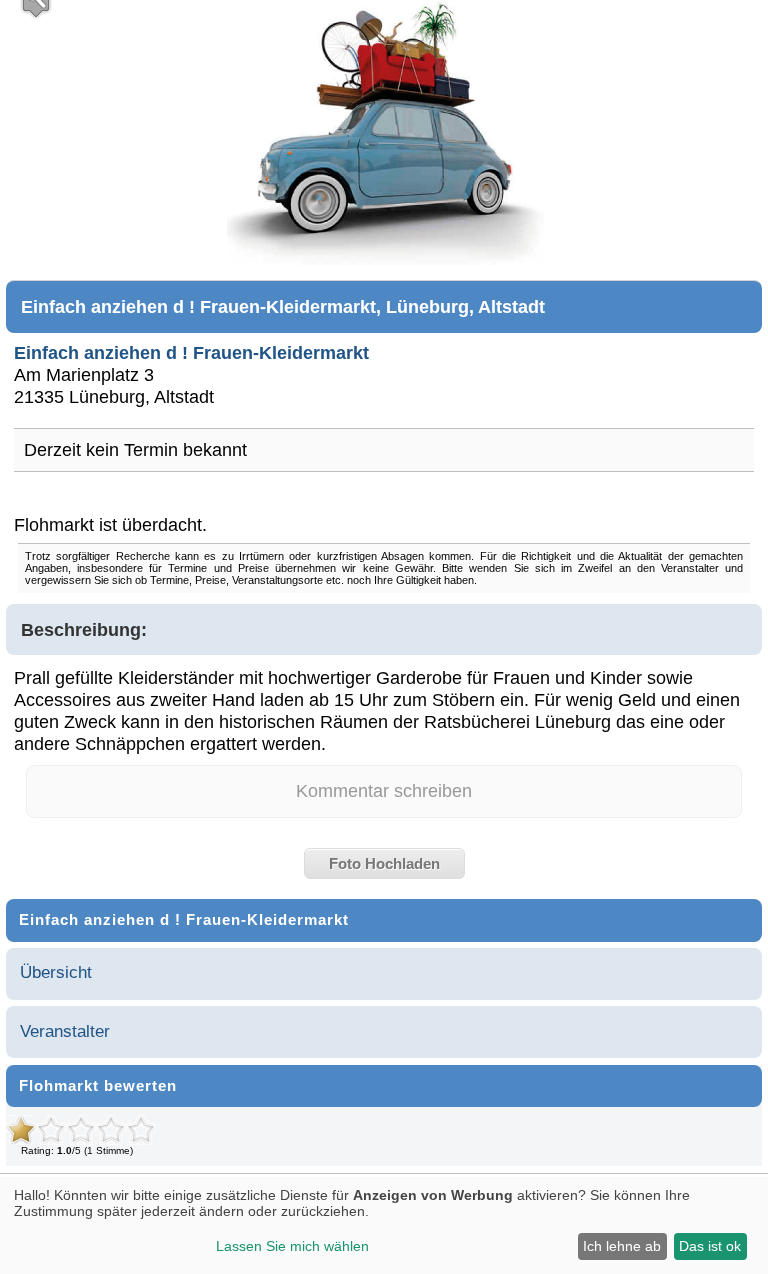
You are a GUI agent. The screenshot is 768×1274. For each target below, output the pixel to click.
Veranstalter (65, 1031)
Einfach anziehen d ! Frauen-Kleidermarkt (191, 352)
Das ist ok (710, 1246)
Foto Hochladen (384, 863)
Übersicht (56, 972)
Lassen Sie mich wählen (292, 1246)
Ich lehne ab (622, 1246)
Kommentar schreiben (384, 790)
